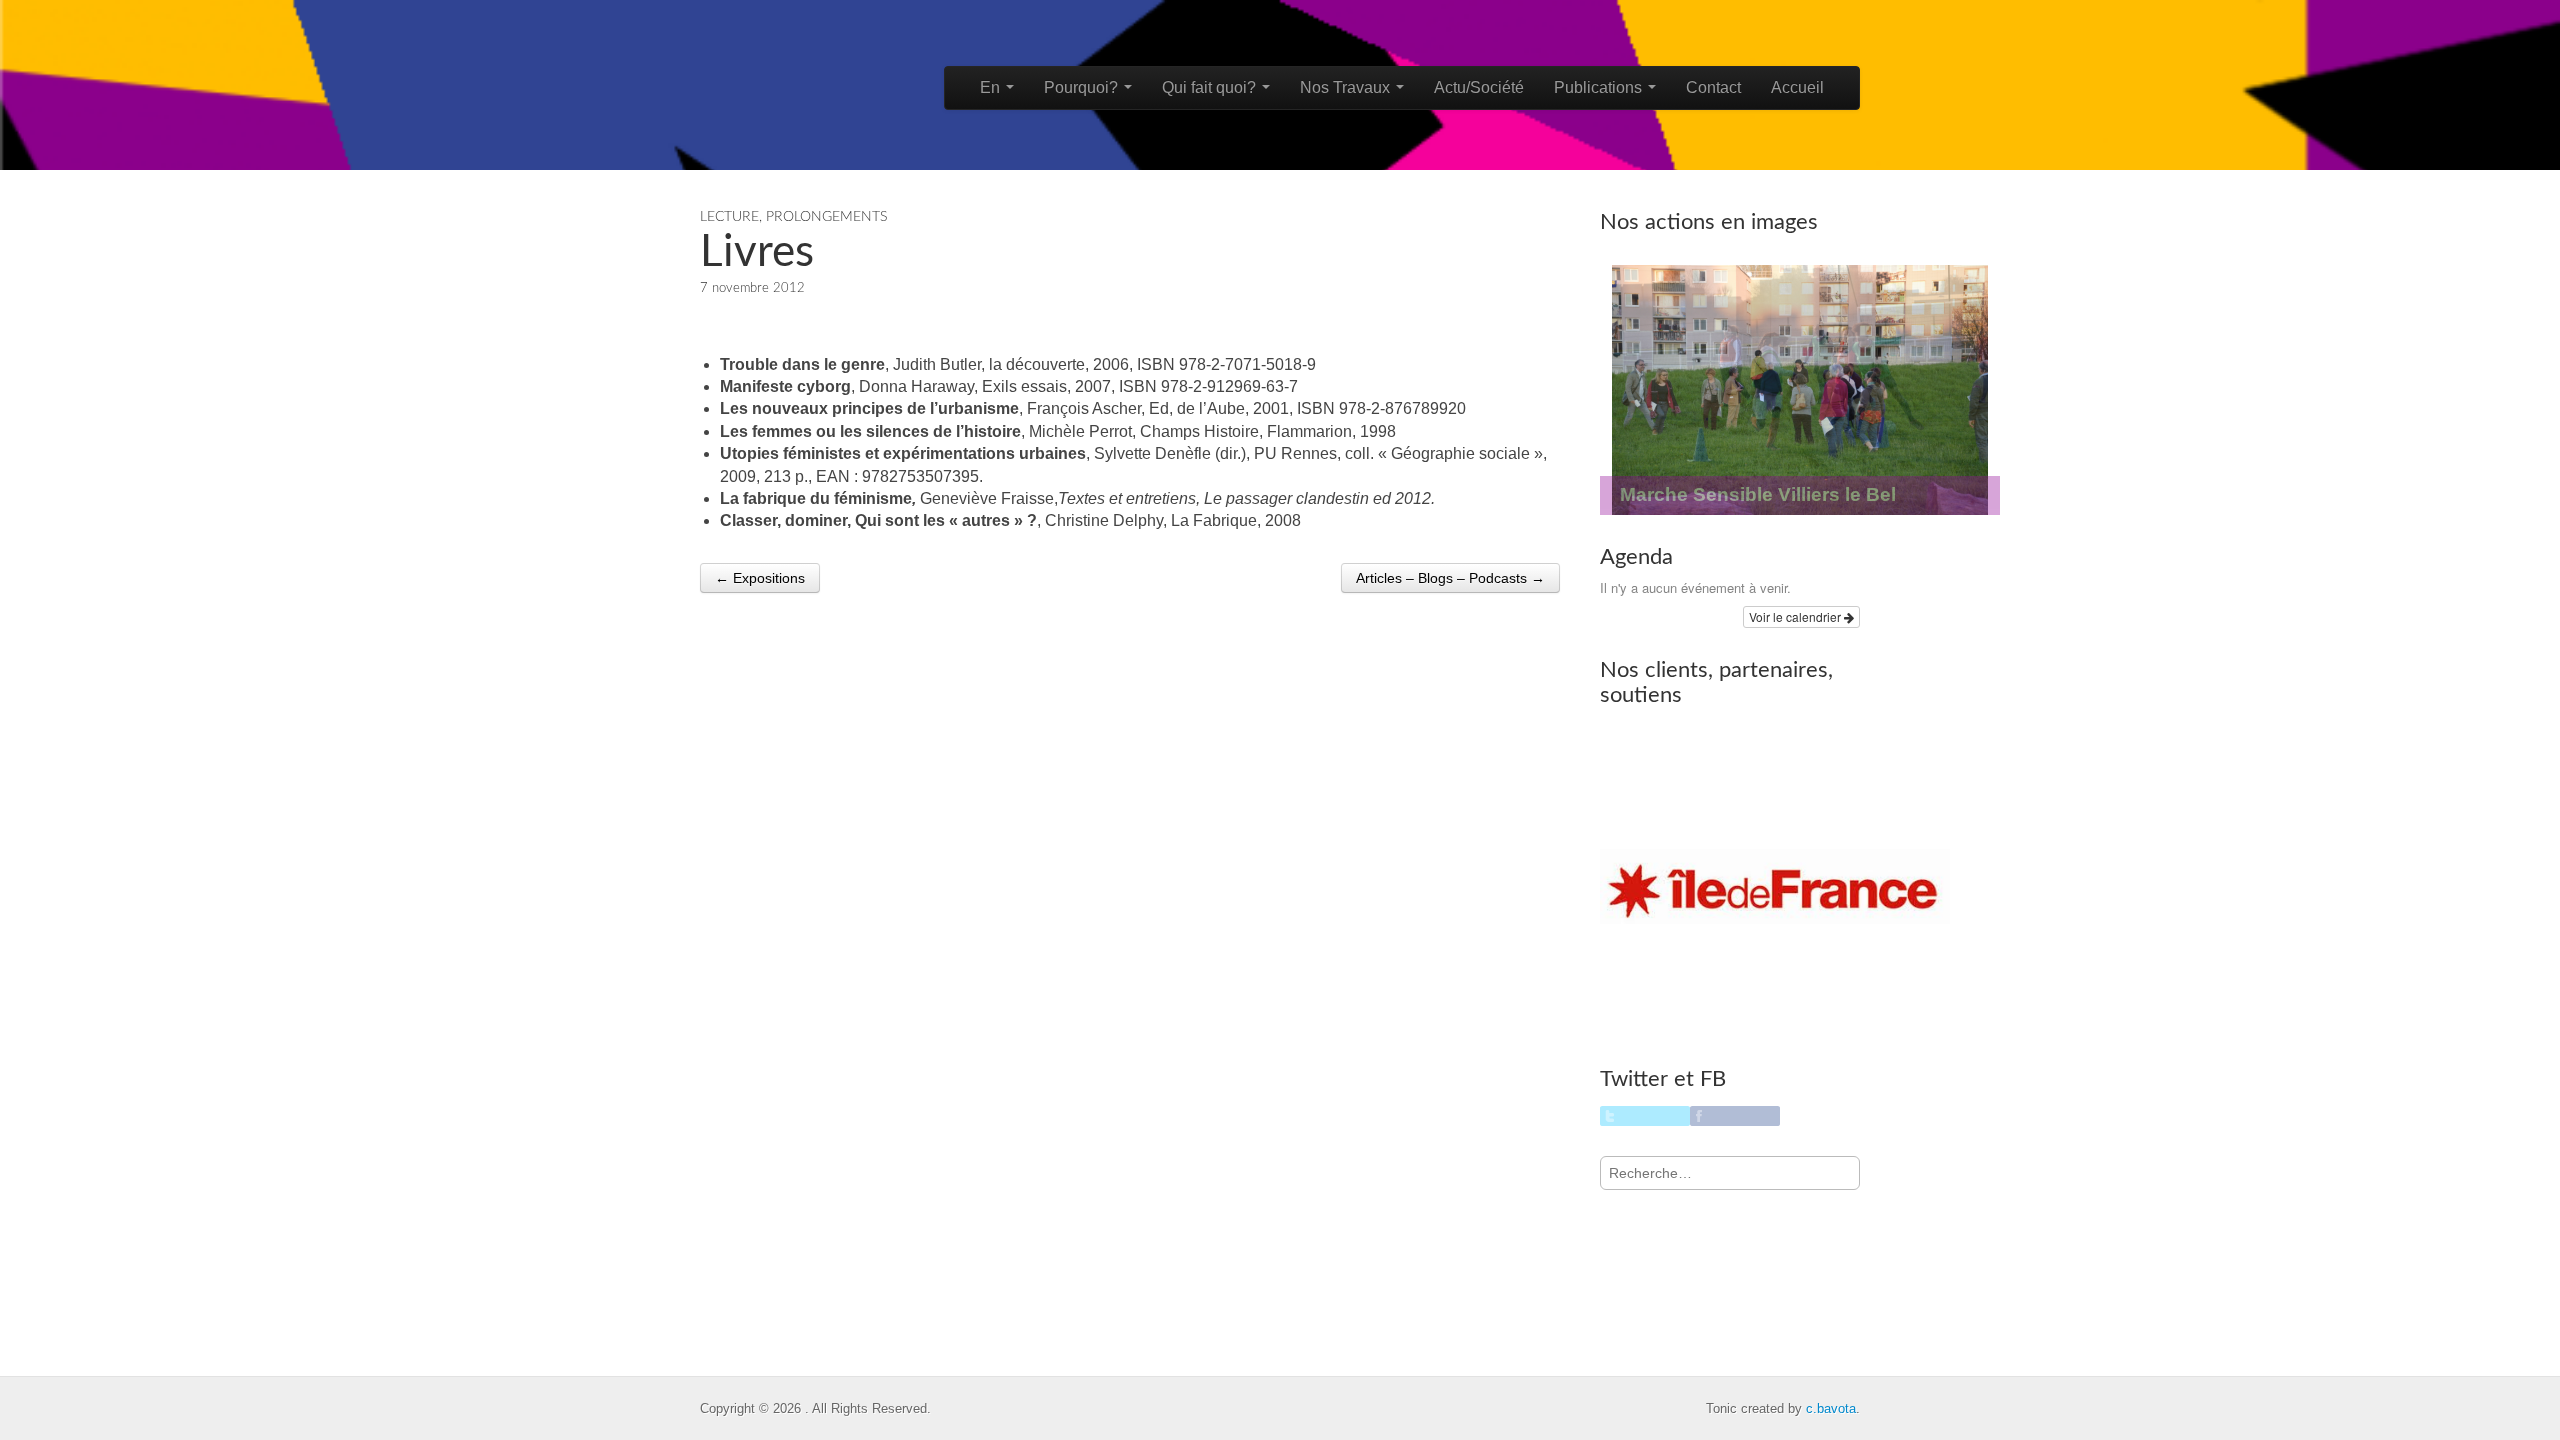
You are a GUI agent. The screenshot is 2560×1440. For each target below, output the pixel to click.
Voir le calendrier (1796, 616)
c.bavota (1831, 1408)
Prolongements (826, 217)
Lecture (729, 217)
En (992, 87)
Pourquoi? (1083, 87)
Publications (1600, 87)
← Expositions (760, 578)
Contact (1713, 87)
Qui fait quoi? (1211, 87)
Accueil (1797, 87)
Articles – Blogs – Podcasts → (1450, 578)
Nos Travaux (1347, 87)
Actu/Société (1479, 87)
